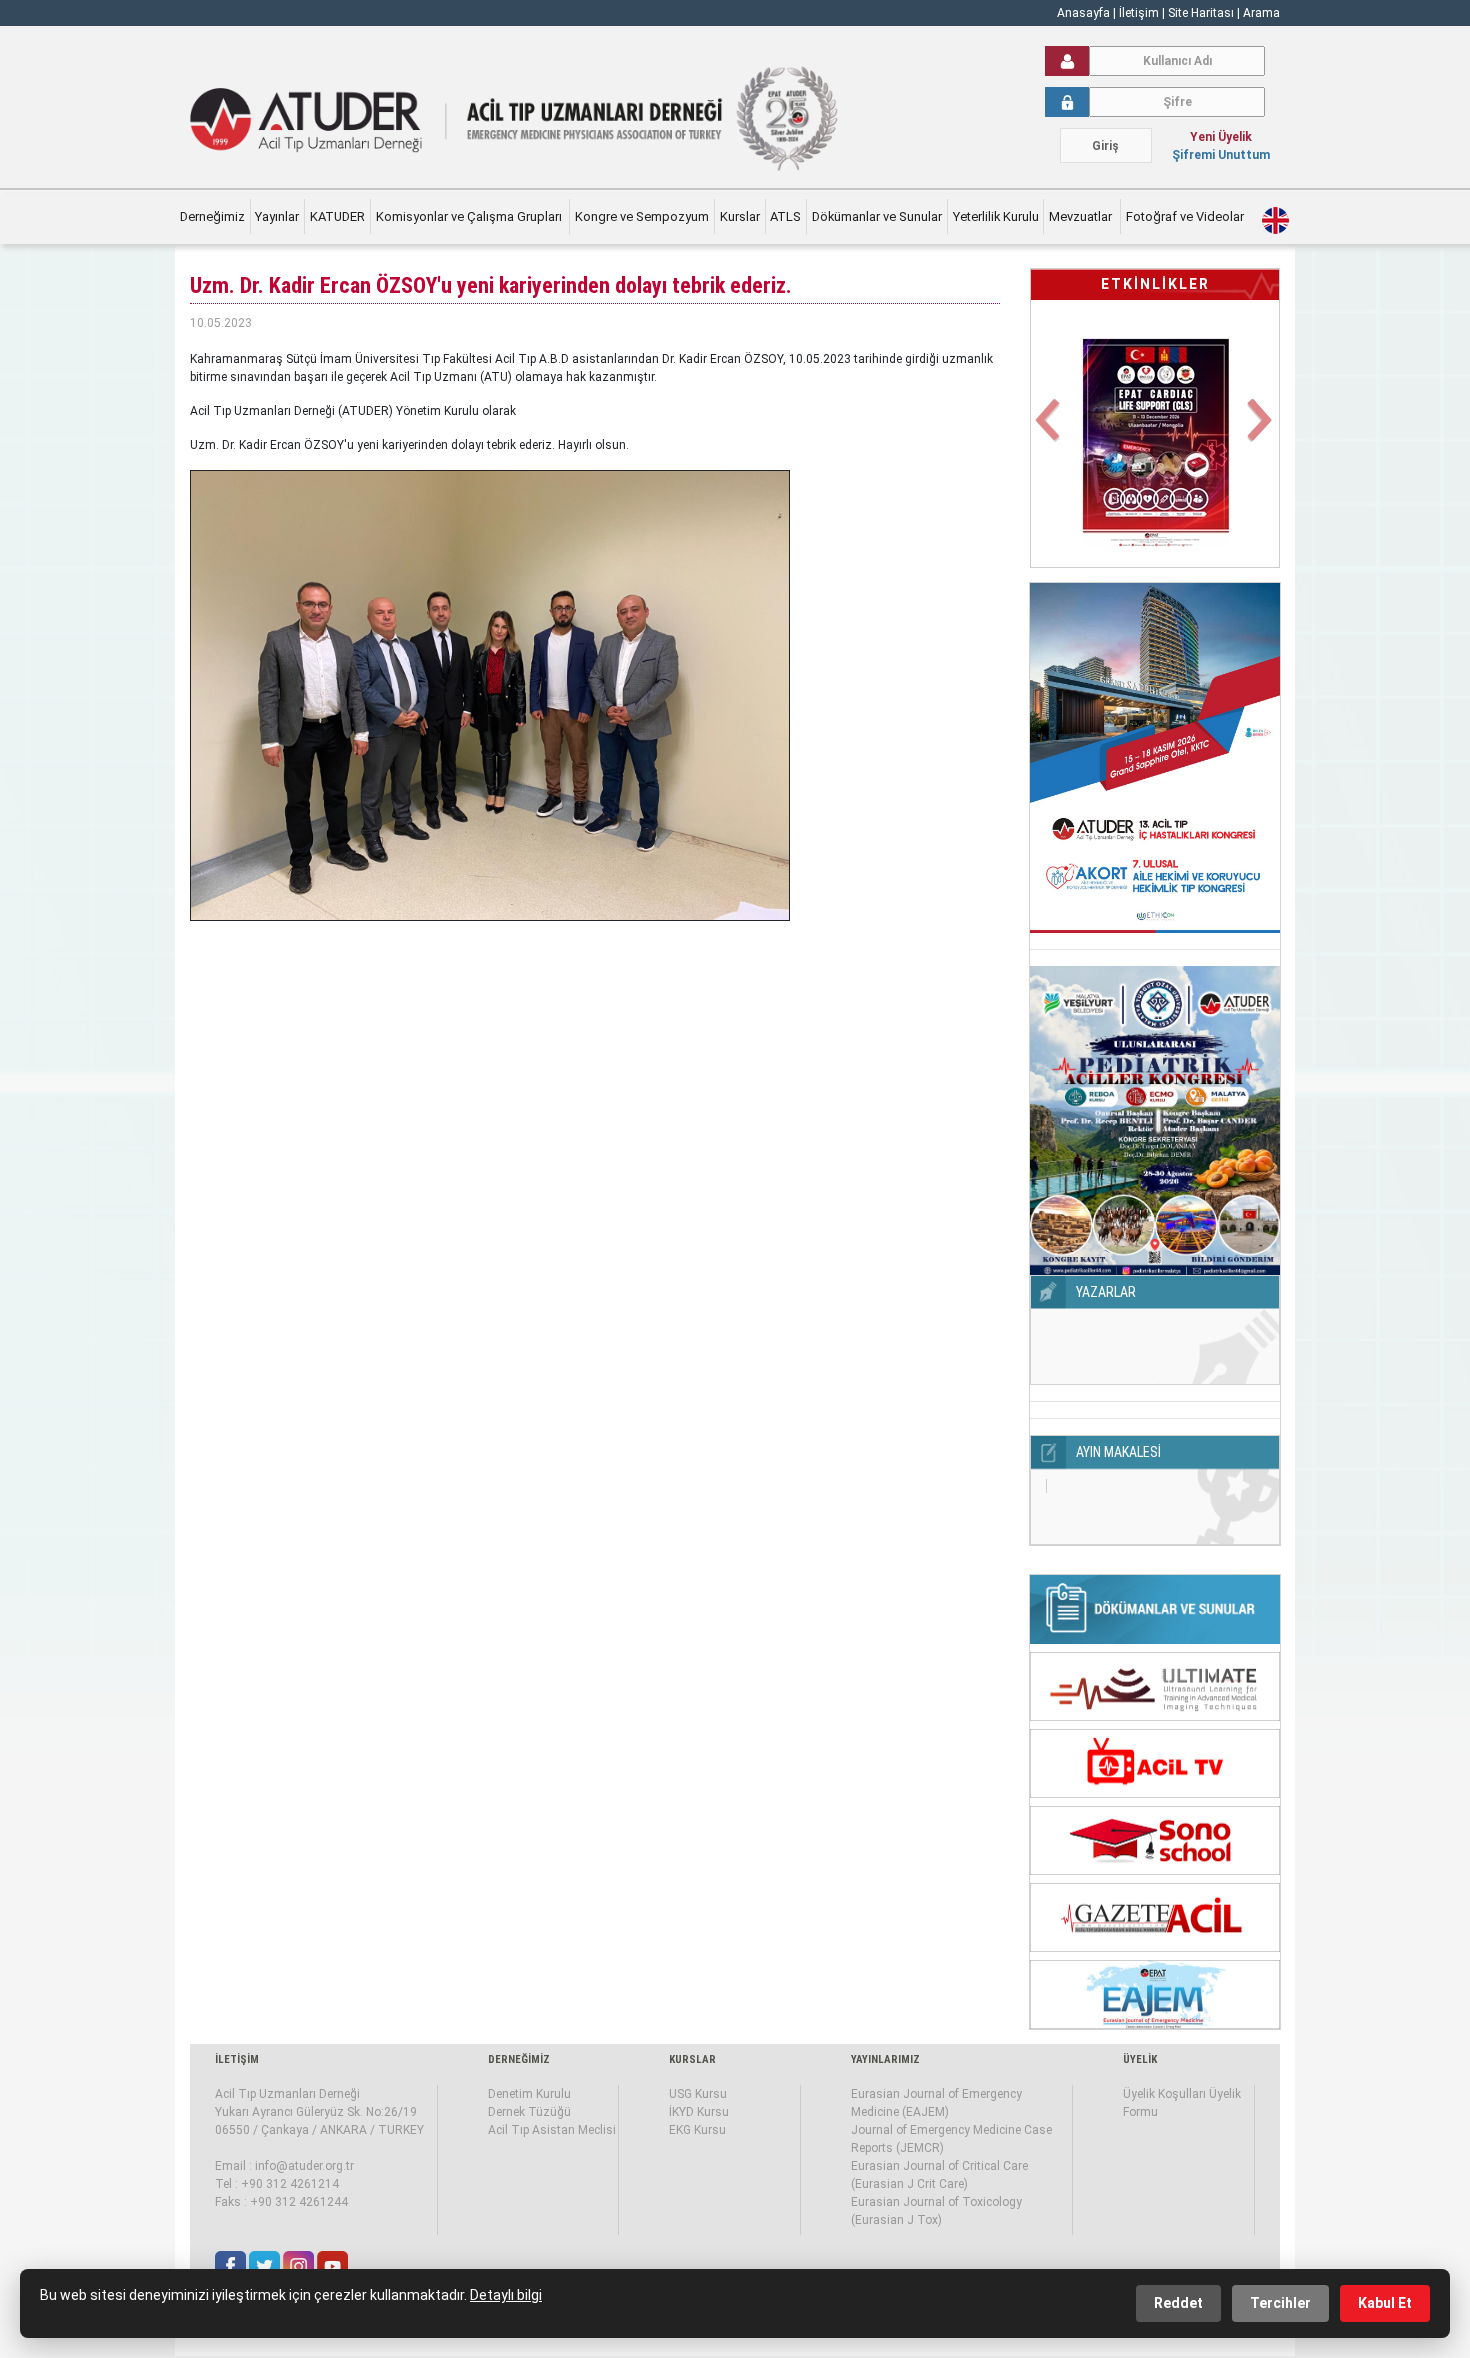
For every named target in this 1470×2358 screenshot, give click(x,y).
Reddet (1178, 2303)
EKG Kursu (697, 2130)
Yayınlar (277, 216)
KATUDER (337, 216)
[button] (1049, 431)
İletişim (1140, 13)
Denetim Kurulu (529, 2094)
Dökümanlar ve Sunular (877, 216)
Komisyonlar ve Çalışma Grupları (470, 216)
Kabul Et (1385, 2303)
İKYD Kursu (699, 2112)
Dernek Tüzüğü (529, 2112)
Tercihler (1280, 2303)
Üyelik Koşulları (1164, 2094)
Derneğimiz (212, 216)
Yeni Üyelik (1221, 137)
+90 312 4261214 (290, 2184)
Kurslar (740, 216)
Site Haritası (1201, 13)
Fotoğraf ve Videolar (1186, 216)
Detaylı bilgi (506, 2295)
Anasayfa (1083, 13)
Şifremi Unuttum (1221, 155)
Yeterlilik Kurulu (996, 216)
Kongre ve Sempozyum (642, 216)
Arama (1261, 13)
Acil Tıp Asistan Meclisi (552, 2130)
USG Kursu (698, 2094)
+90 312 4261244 (299, 2202)
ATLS (785, 216)
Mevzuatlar (1082, 216)
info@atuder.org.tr (304, 2166)
